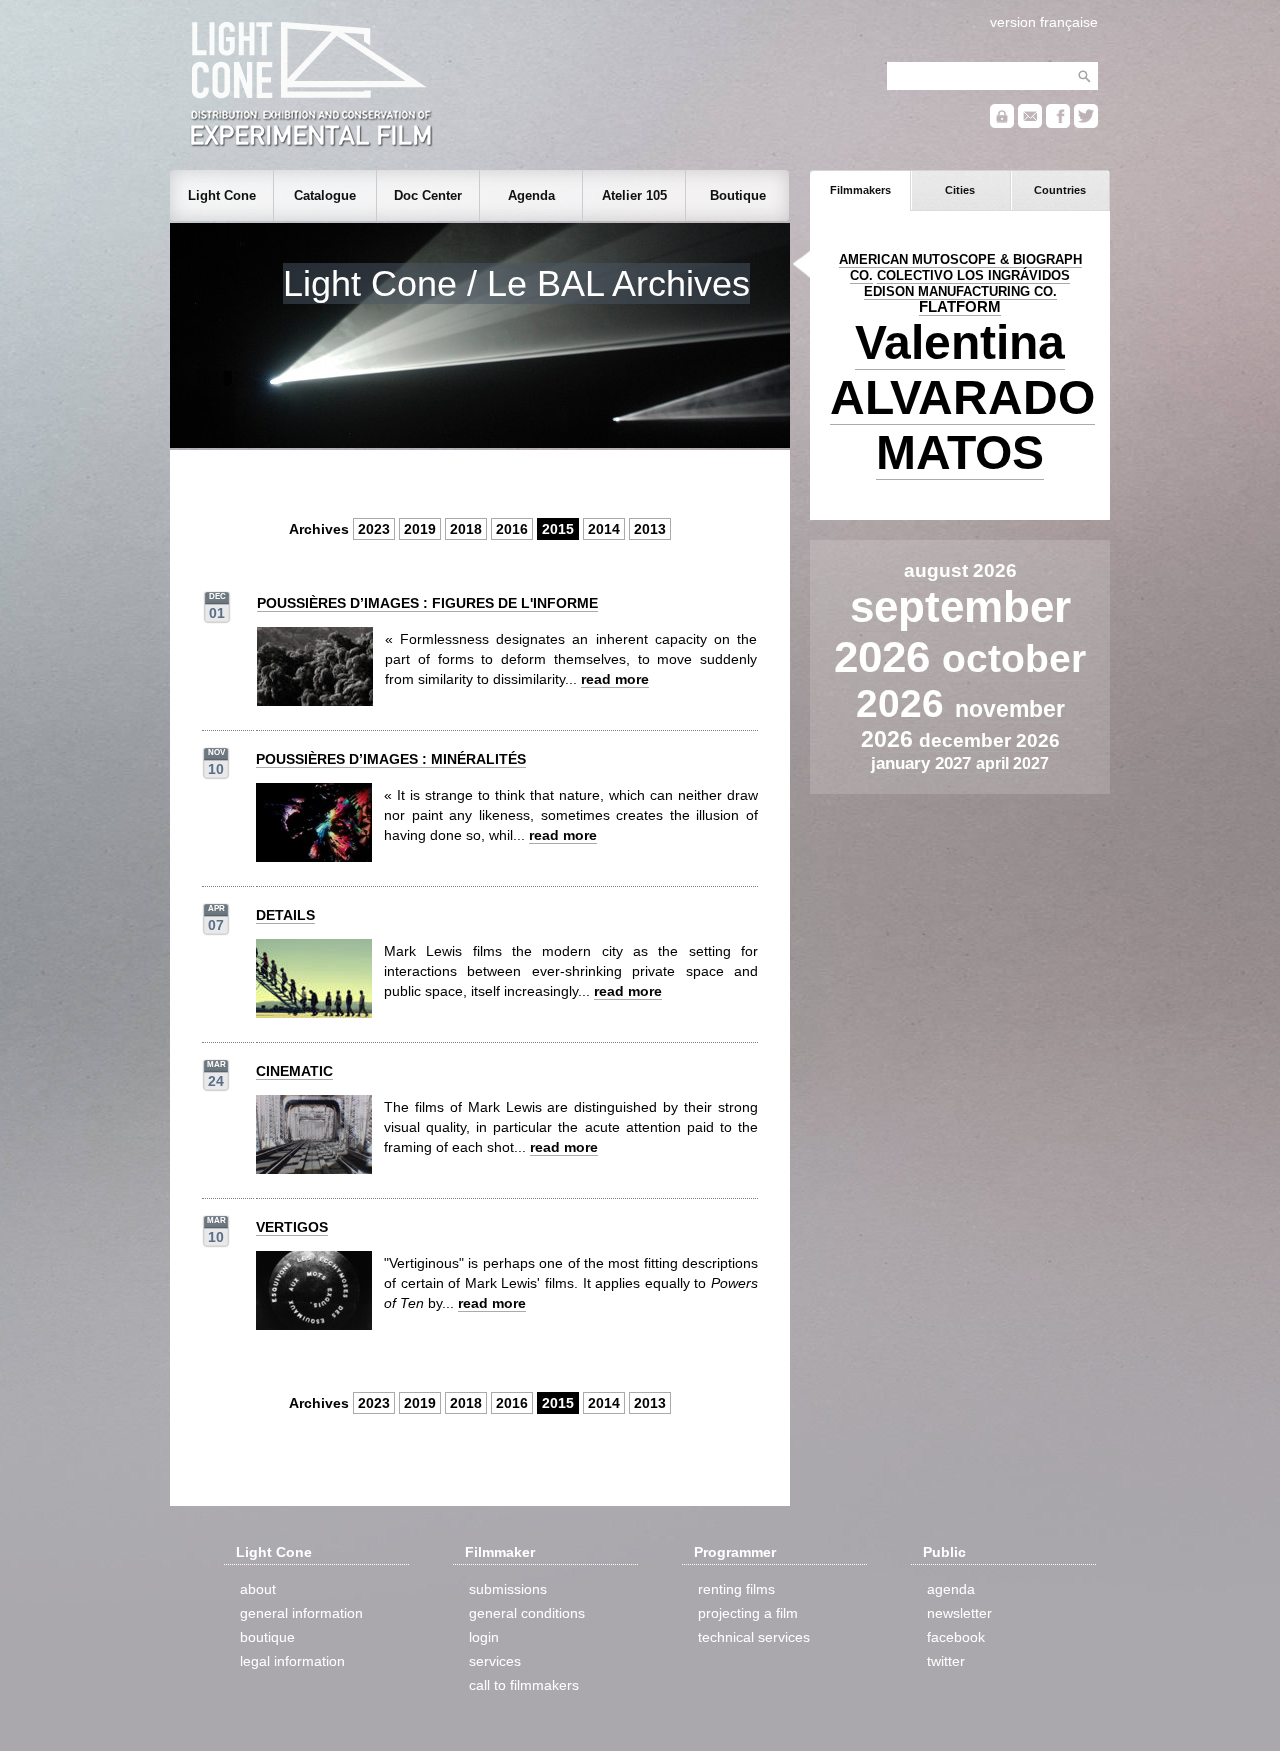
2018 (466, 529)
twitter (946, 1661)
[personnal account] (1002, 123)
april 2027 (1012, 763)
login (484, 1637)
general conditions (527, 1613)
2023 (374, 529)
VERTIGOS (292, 1227)
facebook (956, 1637)
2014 (604, 529)
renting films (736, 1589)
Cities (960, 190)
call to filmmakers (524, 1685)
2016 (512, 529)
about (258, 1589)
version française (1044, 22)
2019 (420, 529)
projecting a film (748, 1613)
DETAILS (285, 915)
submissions (508, 1589)
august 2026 (960, 570)
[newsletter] (1030, 123)
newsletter (959, 1613)
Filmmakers (860, 190)
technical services (754, 1637)
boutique (267, 1637)
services (495, 1661)
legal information (292, 1661)
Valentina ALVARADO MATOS (962, 397)
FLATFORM (960, 307)
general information (301, 1613)
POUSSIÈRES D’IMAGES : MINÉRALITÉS (391, 759)
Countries (1060, 190)
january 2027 (923, 763)
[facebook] (1058, 123)
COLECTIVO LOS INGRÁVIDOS (973, 275)
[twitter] (1086, 123)
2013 (650, 529)
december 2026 (989, 740)
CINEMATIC (294, 1071)
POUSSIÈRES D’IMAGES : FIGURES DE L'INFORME (427, 603)
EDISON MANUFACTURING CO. (960, 291)
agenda (951, 1589)
